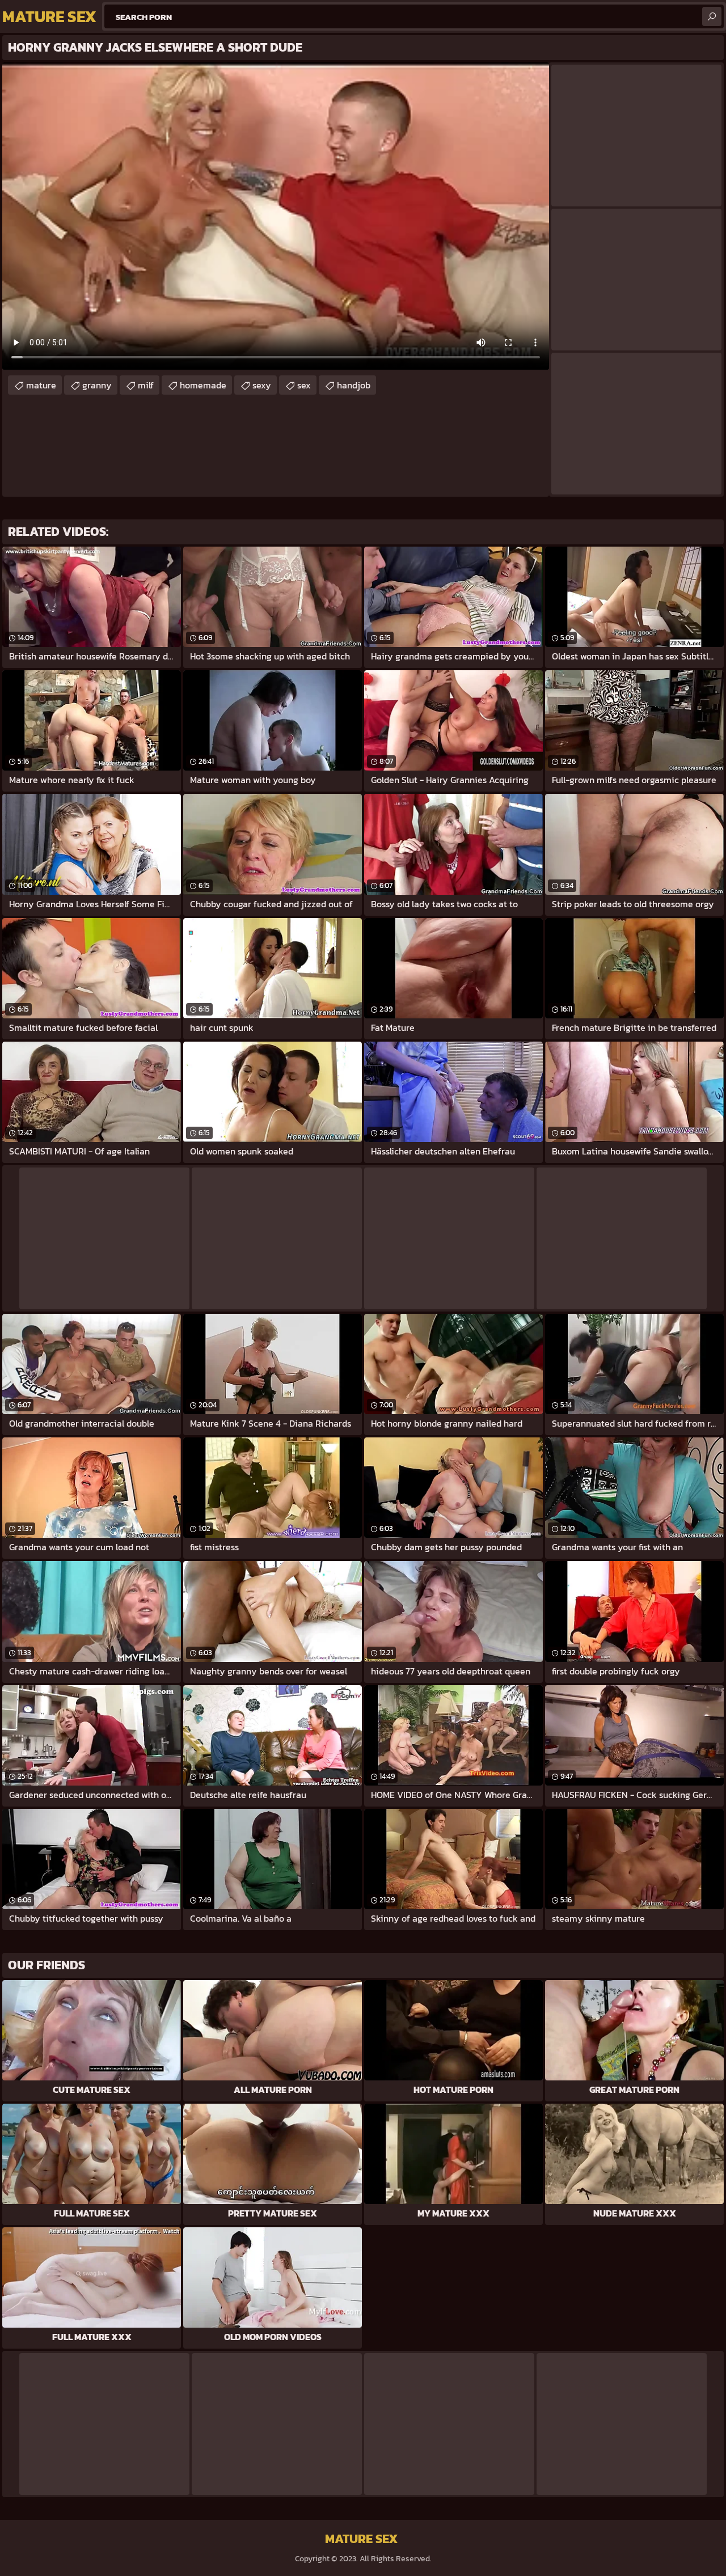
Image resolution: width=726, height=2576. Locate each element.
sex (304, 385)
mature (41, 385)
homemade (203, 385)
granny (97, 385)
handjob (354, 385)
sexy (262, 385)
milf (146, 385)
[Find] (712, 16)
